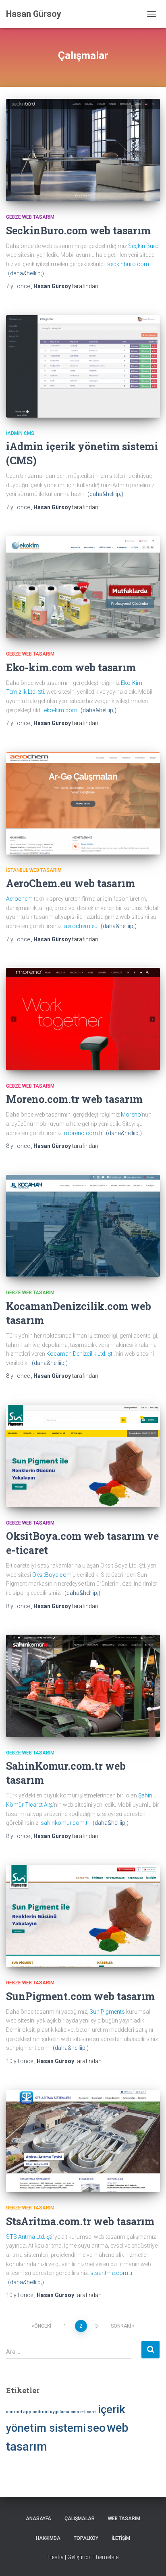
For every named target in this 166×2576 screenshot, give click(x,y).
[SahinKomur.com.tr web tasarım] (83, 1686)
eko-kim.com (61, 710)
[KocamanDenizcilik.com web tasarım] (83, 1226)
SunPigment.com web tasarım (80, 1996)
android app (19, 2412)
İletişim (121, 2538)
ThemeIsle (105, 2557)
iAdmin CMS (20, 433)
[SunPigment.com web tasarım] (83, 1916)
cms (75, 2412)
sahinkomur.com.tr (65, 1823)
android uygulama (51, 2412)
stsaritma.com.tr (112, 2273)
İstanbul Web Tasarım (34, 870)
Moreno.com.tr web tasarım (74, 1099)
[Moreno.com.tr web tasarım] (83, 1019)
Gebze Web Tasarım (30, 217)
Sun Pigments (107, 2012)
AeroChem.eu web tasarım (71, 883)
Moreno (131, 1115)
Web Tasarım (124, 2519)
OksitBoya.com (52, 1575)
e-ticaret (88, 2412)
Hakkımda (48, 2538)
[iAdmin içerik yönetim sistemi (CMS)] (83, 366)
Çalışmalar (80, 2519)
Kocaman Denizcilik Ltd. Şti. (80, 1354)
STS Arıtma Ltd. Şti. (30, 2237)
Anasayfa (38, 2519)
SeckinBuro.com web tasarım (78, 231)
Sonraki (121, 2326)
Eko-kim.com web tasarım (71, 667)
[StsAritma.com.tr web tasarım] (83, 2141)
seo (96, 2428)
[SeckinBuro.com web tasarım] (83, 150)
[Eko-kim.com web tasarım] (83, 587)
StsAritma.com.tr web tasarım (80, 2221)
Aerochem (19, 899)
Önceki (43, 2326)
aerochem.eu (81, 926)
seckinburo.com (128, 264)
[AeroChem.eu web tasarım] (83, 803)
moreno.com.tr (83, 1133)
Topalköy (86, 2538)
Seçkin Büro (143, 246)
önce (19, 286)
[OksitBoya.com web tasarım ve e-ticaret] (83, 1456)
